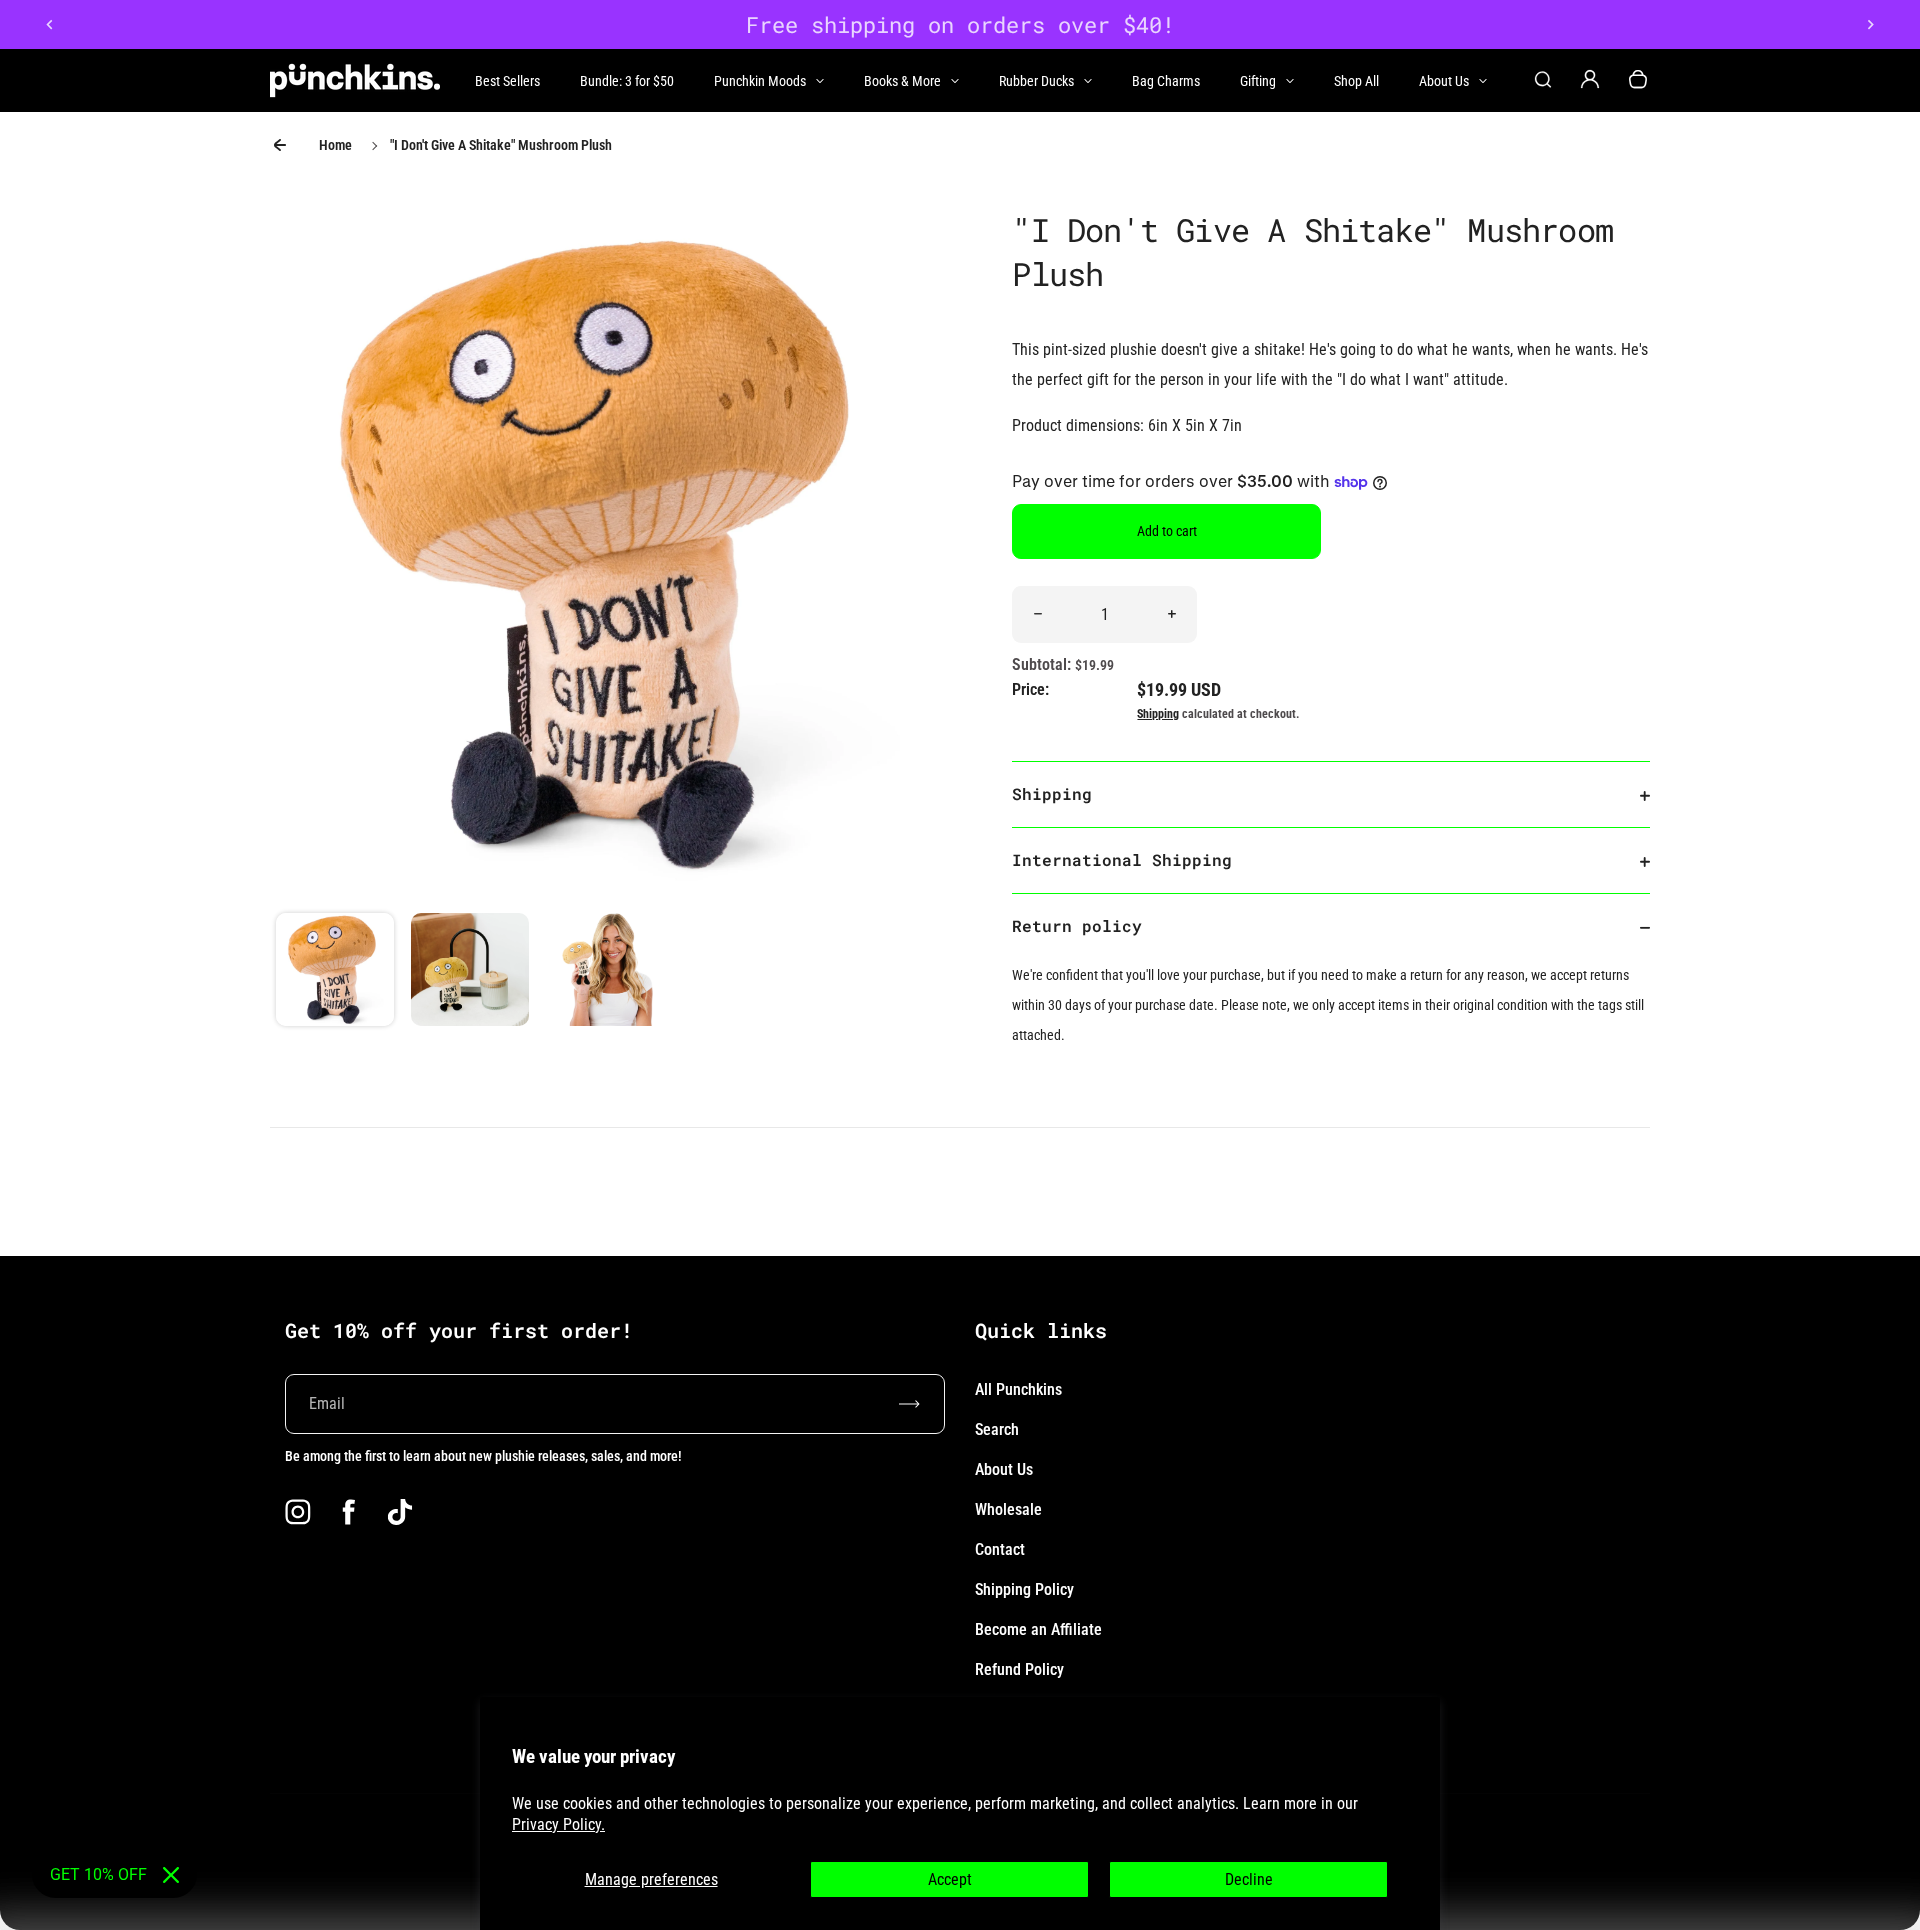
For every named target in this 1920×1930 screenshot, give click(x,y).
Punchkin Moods (760, 81)
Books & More (902, 81)
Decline (1249, 1879)
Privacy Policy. (558, 1824)
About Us (1444, 81)
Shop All (1356, 81)
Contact (1000, 1549)
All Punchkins (1018, 1389)
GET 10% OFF (98, 1874)
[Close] (171, 1875)
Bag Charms (1166, 81)
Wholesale (1008, 1509)
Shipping (1158, 714)
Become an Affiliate (1038, 1629)
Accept (950, 1879)
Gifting (1258, 81)
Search (997, 1429)
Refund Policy (1019, 1669)
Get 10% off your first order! (459, 1330)
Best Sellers (507, 81)
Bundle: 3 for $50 (627, 81)
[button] (335, 972)
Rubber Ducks (1036, 81)
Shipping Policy (1024, 1589)
